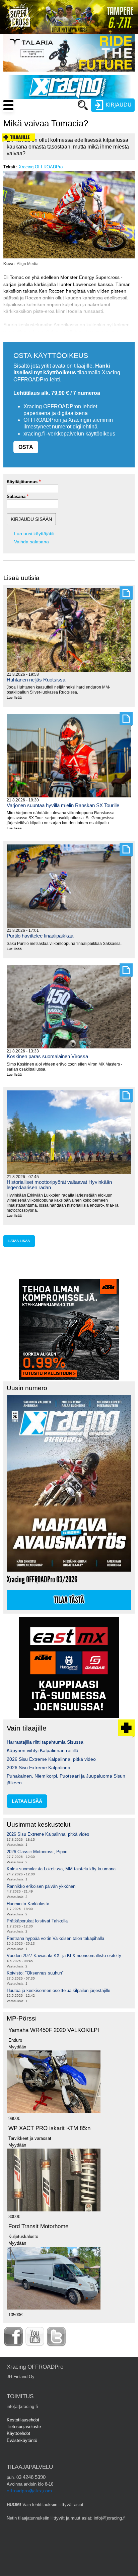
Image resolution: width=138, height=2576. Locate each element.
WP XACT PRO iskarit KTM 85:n (49, 2128)
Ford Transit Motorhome (38, 2226)
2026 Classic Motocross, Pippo (37, 1852)
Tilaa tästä (69, 1600)
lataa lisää (19, 1241)
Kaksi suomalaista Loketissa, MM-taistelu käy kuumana (61, 1869)
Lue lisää (17, 698)
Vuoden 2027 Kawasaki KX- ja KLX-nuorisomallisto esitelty (64, 1956)
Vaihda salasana (31, 542)
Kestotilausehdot (23, 2420)
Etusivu (51, 118)
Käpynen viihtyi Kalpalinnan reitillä (43, 1750)
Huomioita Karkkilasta (28, 1904)
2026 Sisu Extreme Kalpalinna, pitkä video (51, 1759)
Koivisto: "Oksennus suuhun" (35, 1973)
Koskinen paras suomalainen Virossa (47, 1056)
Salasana (16, 496)
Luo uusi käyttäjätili (34, 534)
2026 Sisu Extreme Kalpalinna (39, 1768)
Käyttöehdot (18, 2433)
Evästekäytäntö (22, 2440)
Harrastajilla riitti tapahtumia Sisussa (45, 1742)
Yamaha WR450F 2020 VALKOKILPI (54, 2030)
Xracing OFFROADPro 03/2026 (42, 1580)
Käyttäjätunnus (22, 482)
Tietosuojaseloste (24, 2427)
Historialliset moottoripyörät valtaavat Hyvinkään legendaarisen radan (59, 1185)
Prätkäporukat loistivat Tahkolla (37, 1921)
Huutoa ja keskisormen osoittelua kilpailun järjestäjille (58, 1990)
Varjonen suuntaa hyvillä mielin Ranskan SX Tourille (63, 805)
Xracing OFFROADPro (41, 167)
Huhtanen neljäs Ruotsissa (36, 680)
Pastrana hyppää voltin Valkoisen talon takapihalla (55, 1938)
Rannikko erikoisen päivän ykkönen (41, 1886)
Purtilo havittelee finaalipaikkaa (40, 936)
